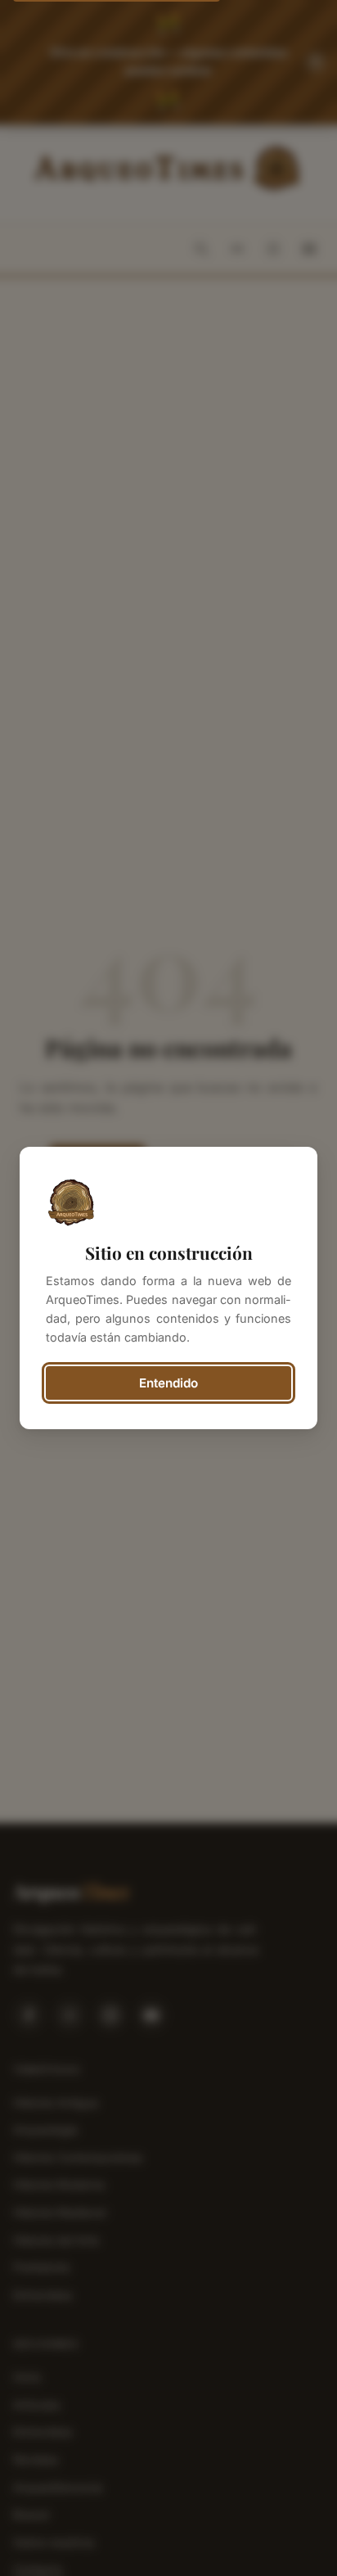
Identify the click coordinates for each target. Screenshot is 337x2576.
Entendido (168, 1383)
